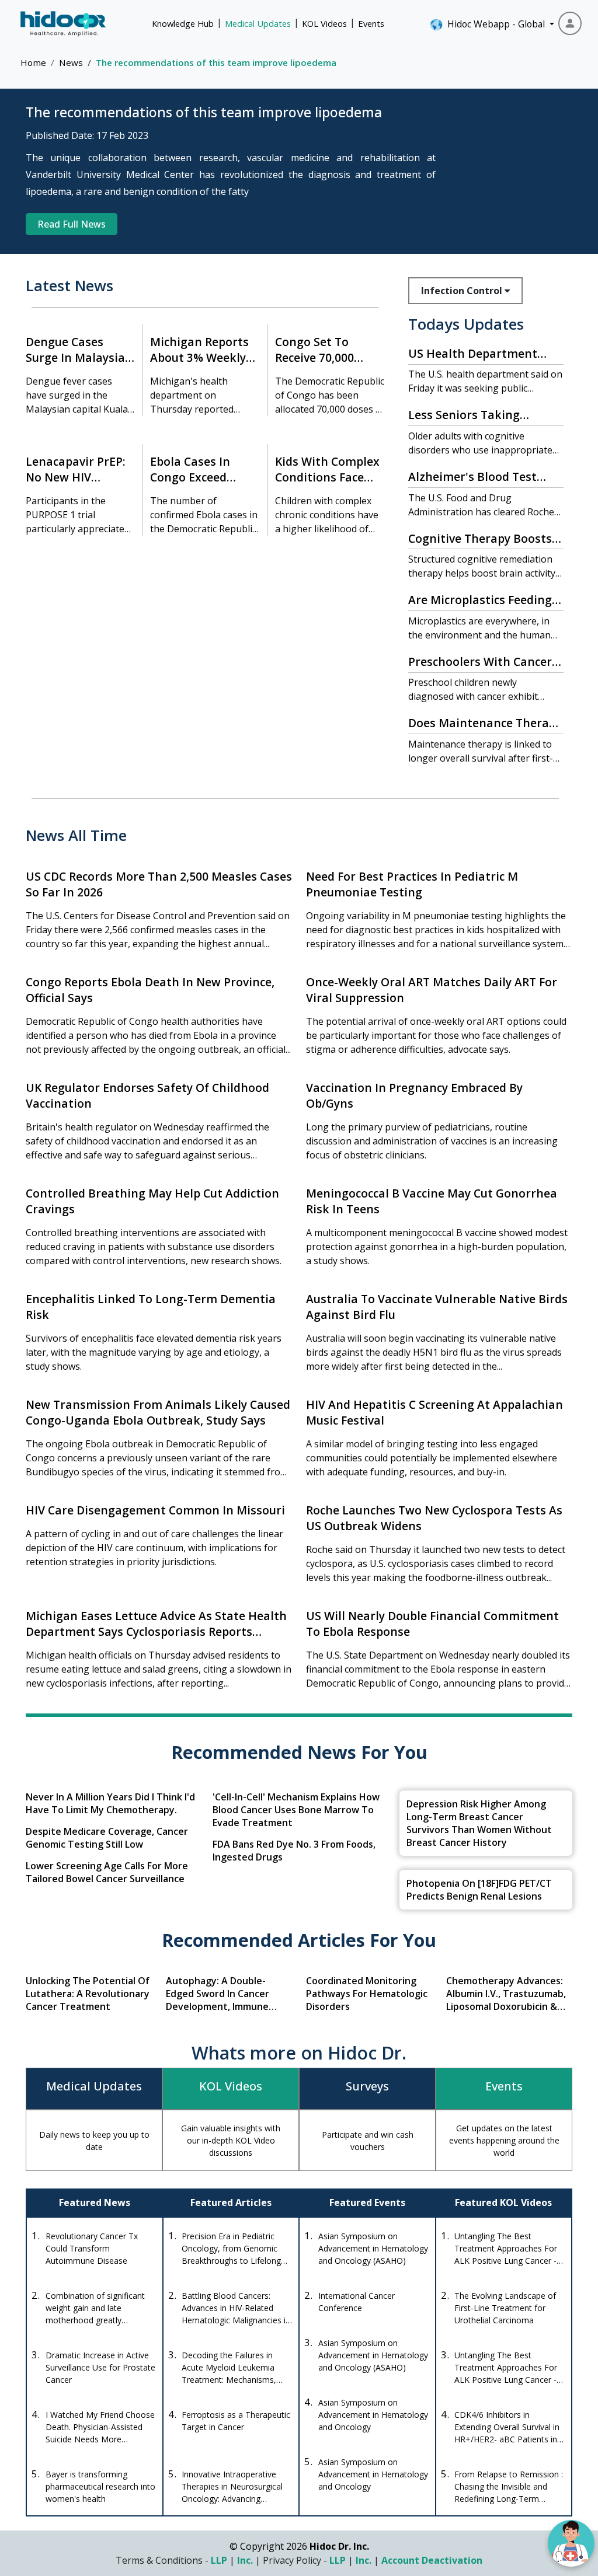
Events (371, 23)
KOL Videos (324, 23)
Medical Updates (258, 23)
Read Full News (72, 224)
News (71, 62)
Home (33, 62)
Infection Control (463, 291)
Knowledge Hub (183, 23)
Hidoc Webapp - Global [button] (494, 24)
